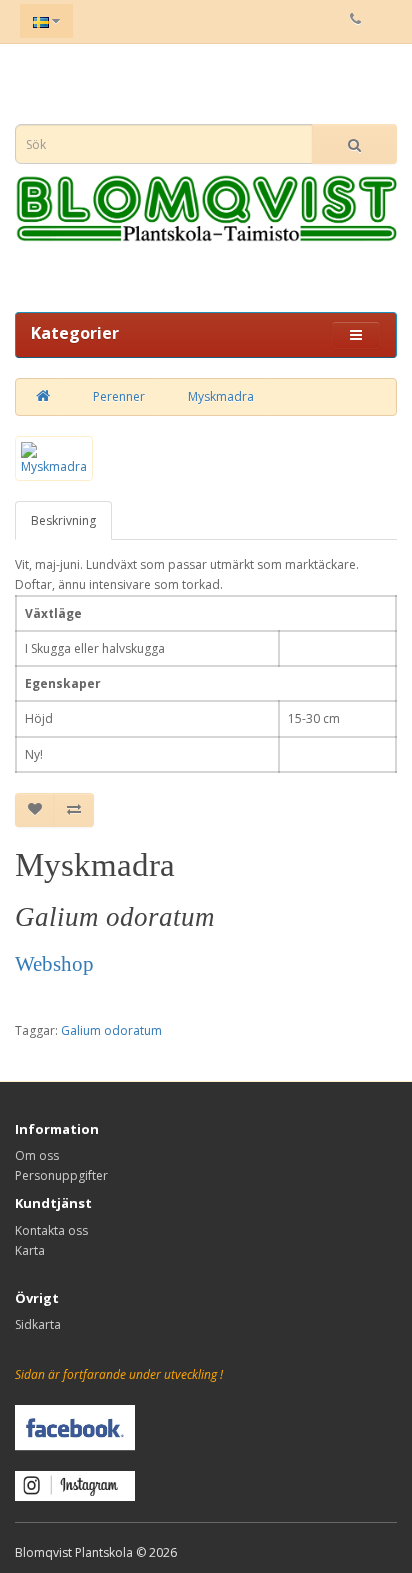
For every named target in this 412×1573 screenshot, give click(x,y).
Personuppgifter (61, 1175)
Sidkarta (38, 1324)
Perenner (119, 396)
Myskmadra (221, 396)
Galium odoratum (111, 1030)
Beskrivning (63, 520)
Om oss (37, 1155)
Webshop (54, 964)
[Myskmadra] (54, 458)
